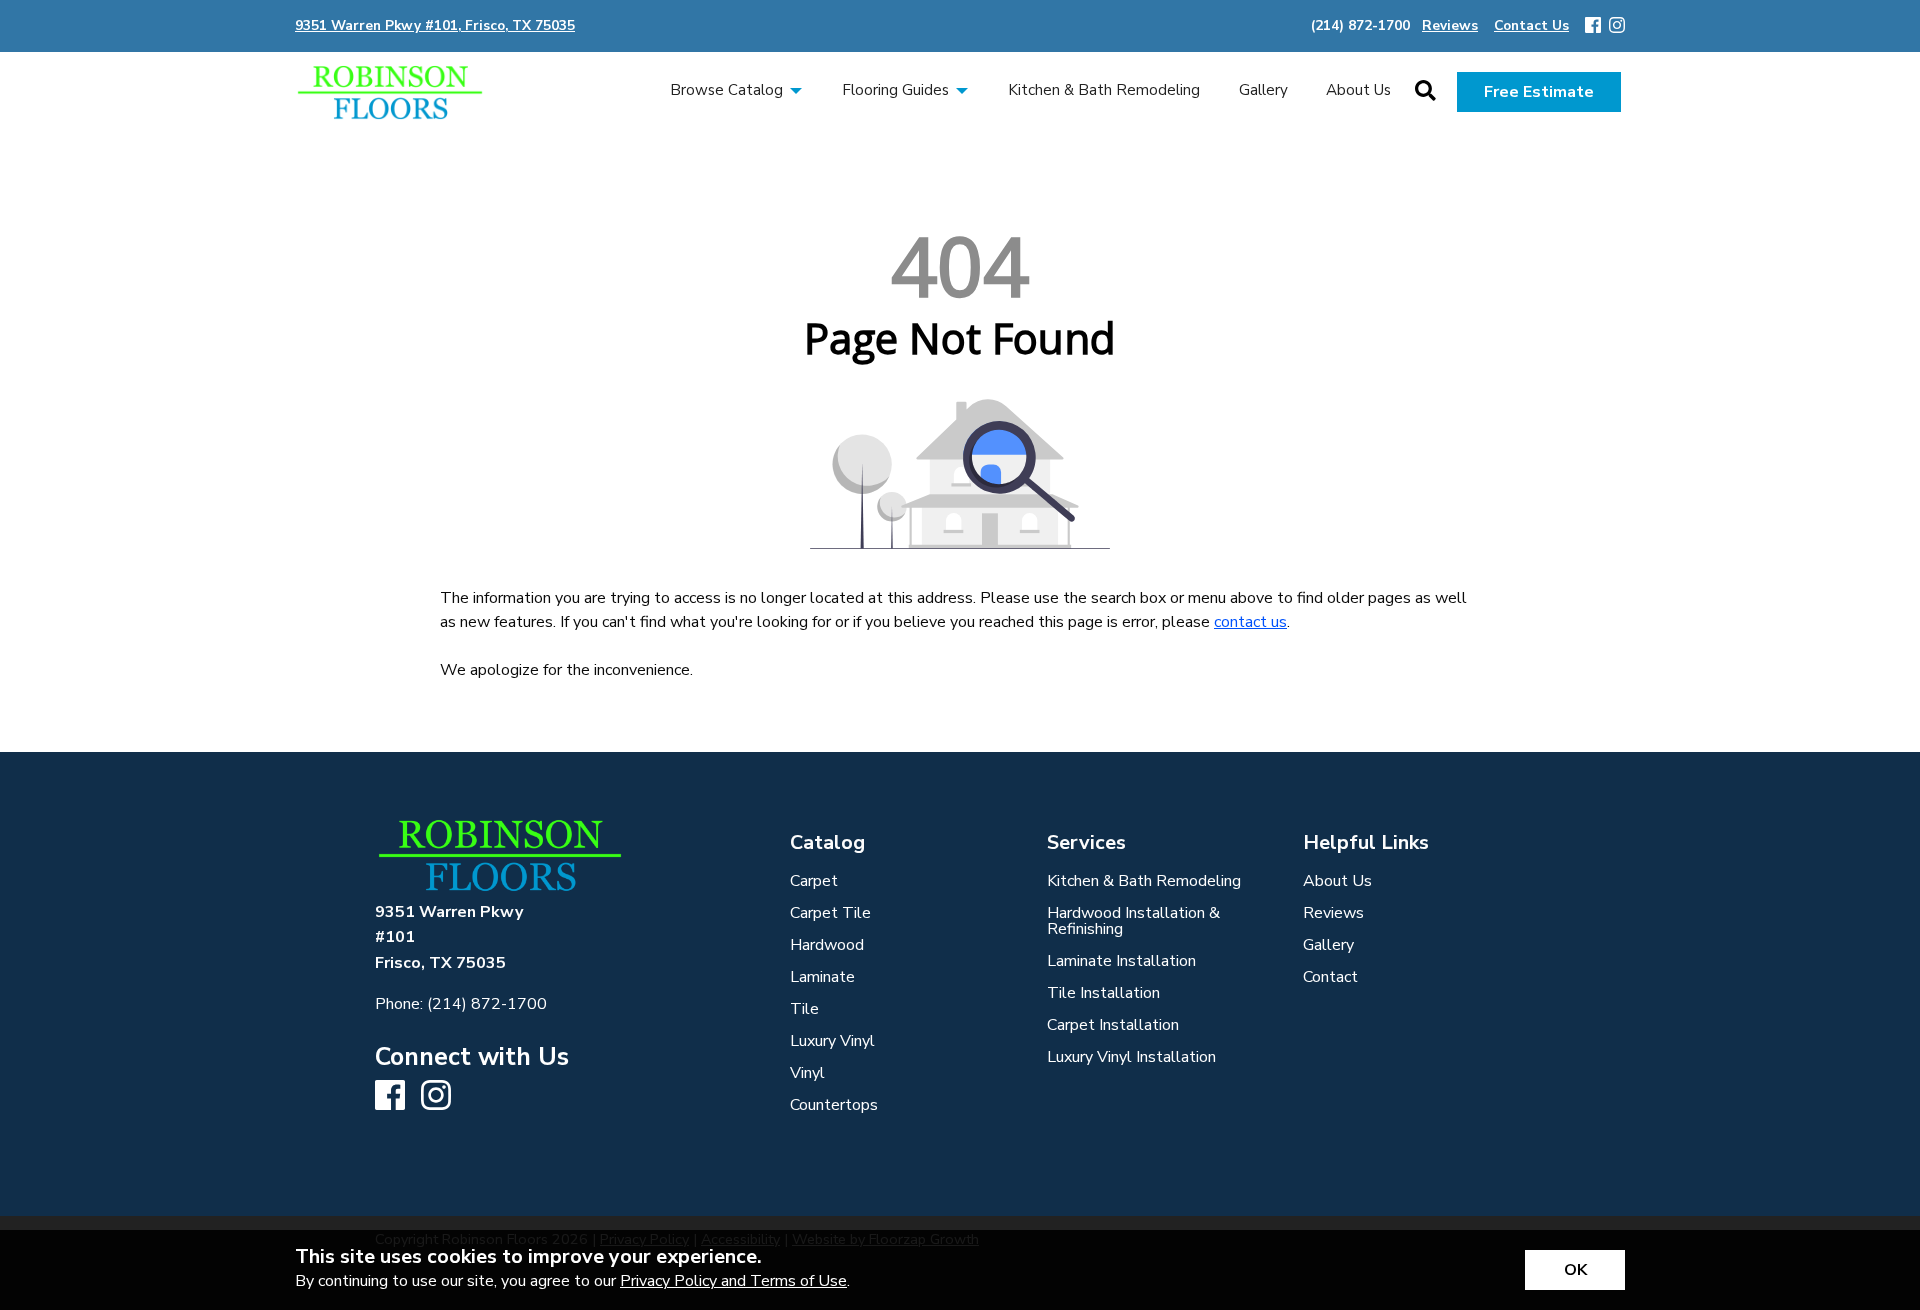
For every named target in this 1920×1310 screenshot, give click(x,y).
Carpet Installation (1113, 1025)
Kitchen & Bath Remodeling (1144, 881)
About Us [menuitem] (1358, 90)
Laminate (822, 977)
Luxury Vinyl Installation (1131, 1057)
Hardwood (827, 945)
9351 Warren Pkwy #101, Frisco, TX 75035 (435, 25)
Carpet (814, 881)
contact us (1250, 622)
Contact (1330, 977)
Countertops (834, 1105)
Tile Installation (1103, 993)
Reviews (1333, 913)
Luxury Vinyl (832, 1041)
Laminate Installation (1121, 961)
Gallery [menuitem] (1263, 90)
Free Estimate (1539, 92)
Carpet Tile (830, 913)
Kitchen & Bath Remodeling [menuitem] (1104, 90)
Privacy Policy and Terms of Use (733, 1281)
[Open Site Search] (1425, 92)
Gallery (1328, 945)
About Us (1337, 881)
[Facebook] (1593, 26)
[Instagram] (1617, 26)
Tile (804, 1009)
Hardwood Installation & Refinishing (1133, 921)
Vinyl (807, 1073)
